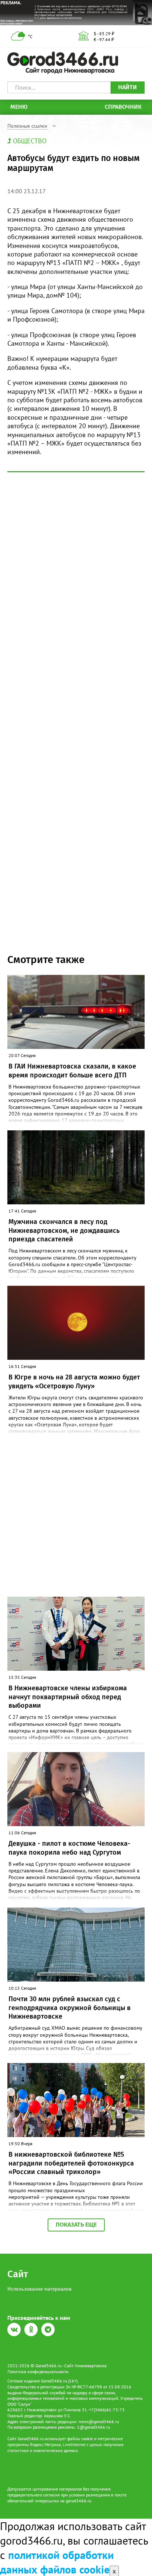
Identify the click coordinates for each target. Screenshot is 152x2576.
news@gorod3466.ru (99, 2421)
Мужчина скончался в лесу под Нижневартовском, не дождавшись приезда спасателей (64, 1230)
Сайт (18, 2274)
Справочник (123, 107)
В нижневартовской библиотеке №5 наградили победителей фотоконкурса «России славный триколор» (71, 2163)
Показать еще (76, 2225)
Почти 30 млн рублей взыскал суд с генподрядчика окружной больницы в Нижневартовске (70, 2008)
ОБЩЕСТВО (30, 141)
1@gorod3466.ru (94, 2427)
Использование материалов (39, 2289)
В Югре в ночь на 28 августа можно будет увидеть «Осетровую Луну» (74, 1381)
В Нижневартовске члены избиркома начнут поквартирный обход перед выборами (68, 1697)
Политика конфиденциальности (38, 2372)
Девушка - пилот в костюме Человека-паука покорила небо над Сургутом (69, 1848)
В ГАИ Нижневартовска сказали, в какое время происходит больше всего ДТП (72, 1071)
